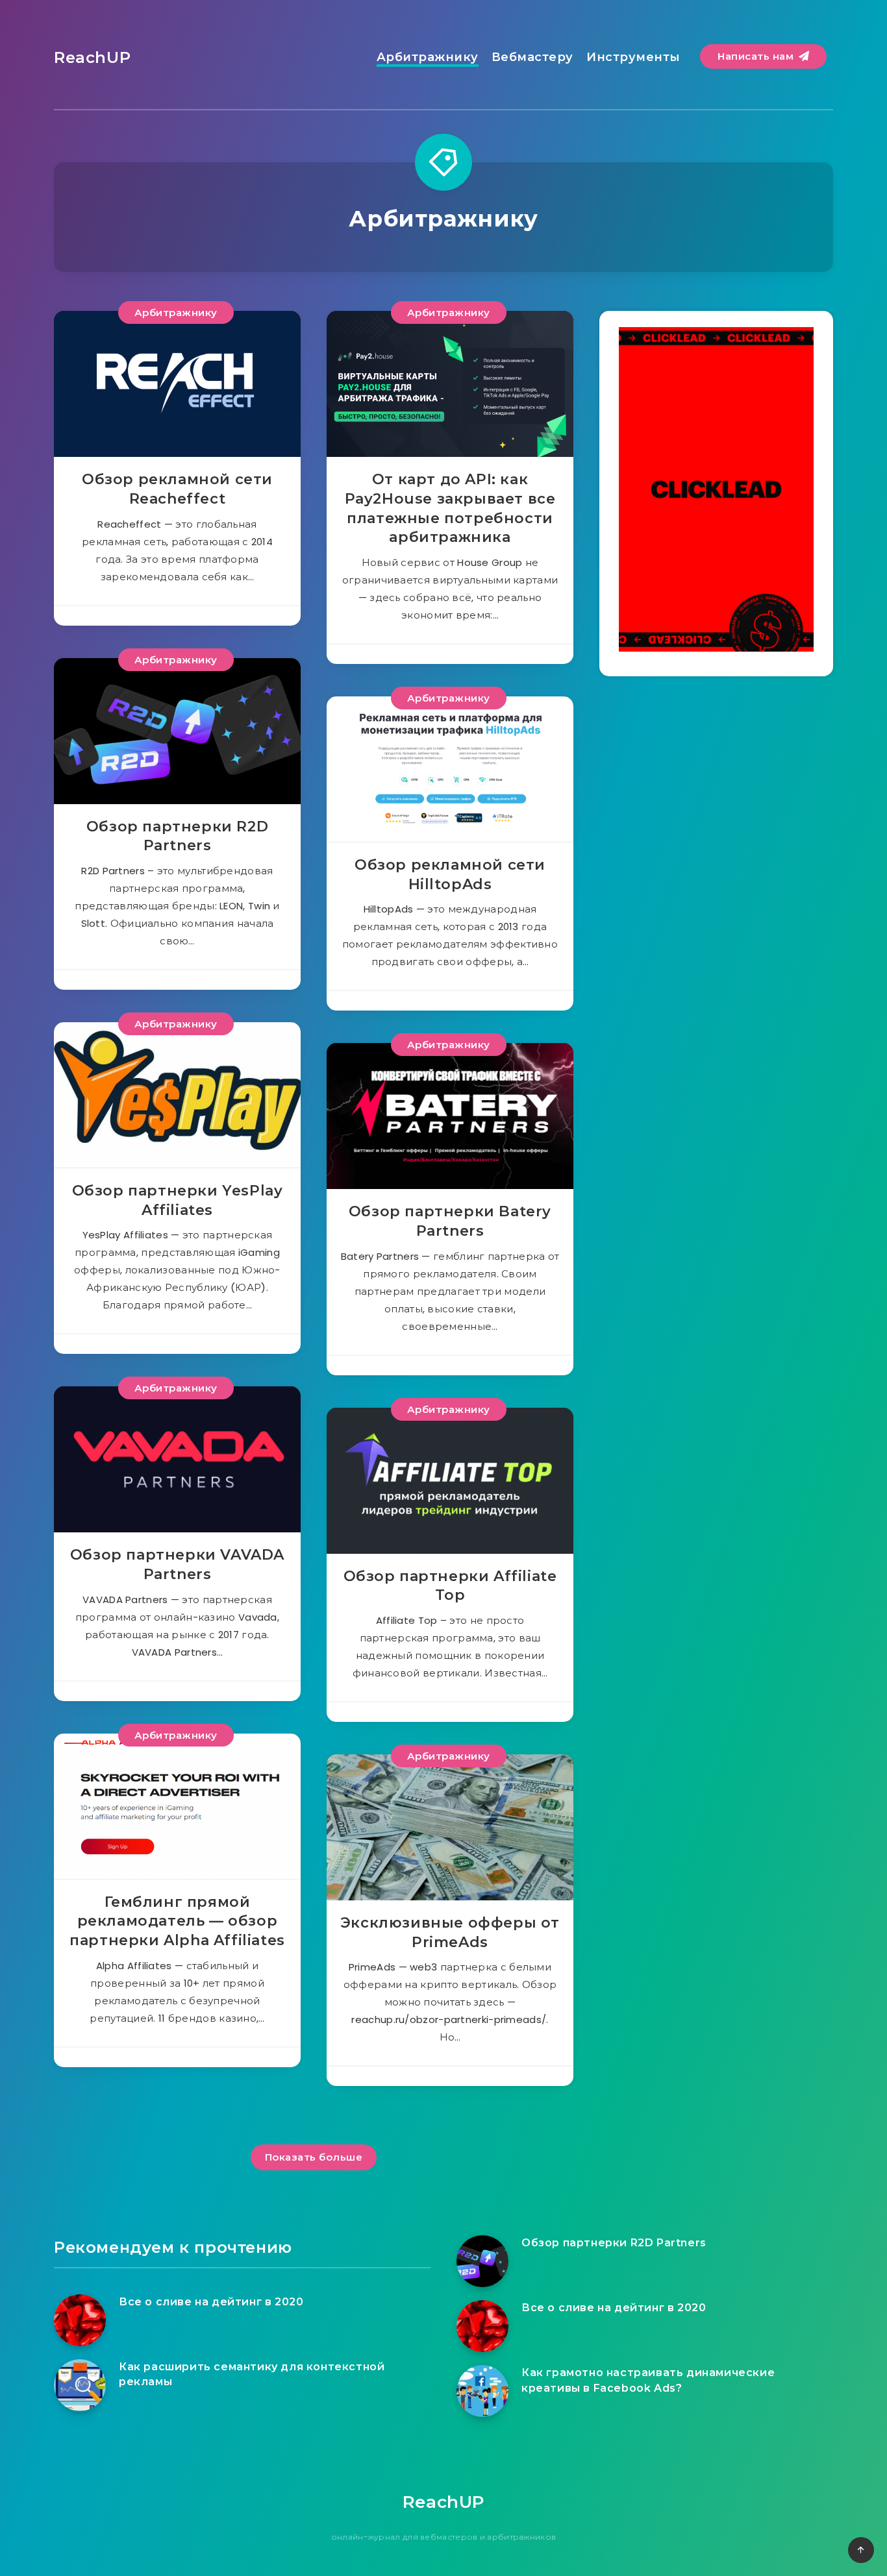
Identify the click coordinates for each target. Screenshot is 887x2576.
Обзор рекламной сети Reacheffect (177, 489)
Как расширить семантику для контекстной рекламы (252, 2374)
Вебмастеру (532, 57)
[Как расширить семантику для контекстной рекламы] (80, 2385)
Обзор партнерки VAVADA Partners (177, 1564)
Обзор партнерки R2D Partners (177, 836)
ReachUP (92, 57)
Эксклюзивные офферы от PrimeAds (450, 1932)
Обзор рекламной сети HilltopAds (450, 875)
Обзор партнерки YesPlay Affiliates (178, 1200)
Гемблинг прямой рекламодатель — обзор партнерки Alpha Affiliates (177, 1921)
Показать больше (314, 2157)
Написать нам (757, 56)
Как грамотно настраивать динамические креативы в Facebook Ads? (648, 2380)
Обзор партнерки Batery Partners (450, 1221)
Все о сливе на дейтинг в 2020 (211, 2302)
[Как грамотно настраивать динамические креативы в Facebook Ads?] (482, 2391)
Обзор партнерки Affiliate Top (450, 1586)
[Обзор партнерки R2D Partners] (482, 2261)
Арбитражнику (428, 57)
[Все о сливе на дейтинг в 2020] (80, 2320)
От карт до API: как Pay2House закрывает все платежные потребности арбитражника (450, 508)
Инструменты (633, 57)
